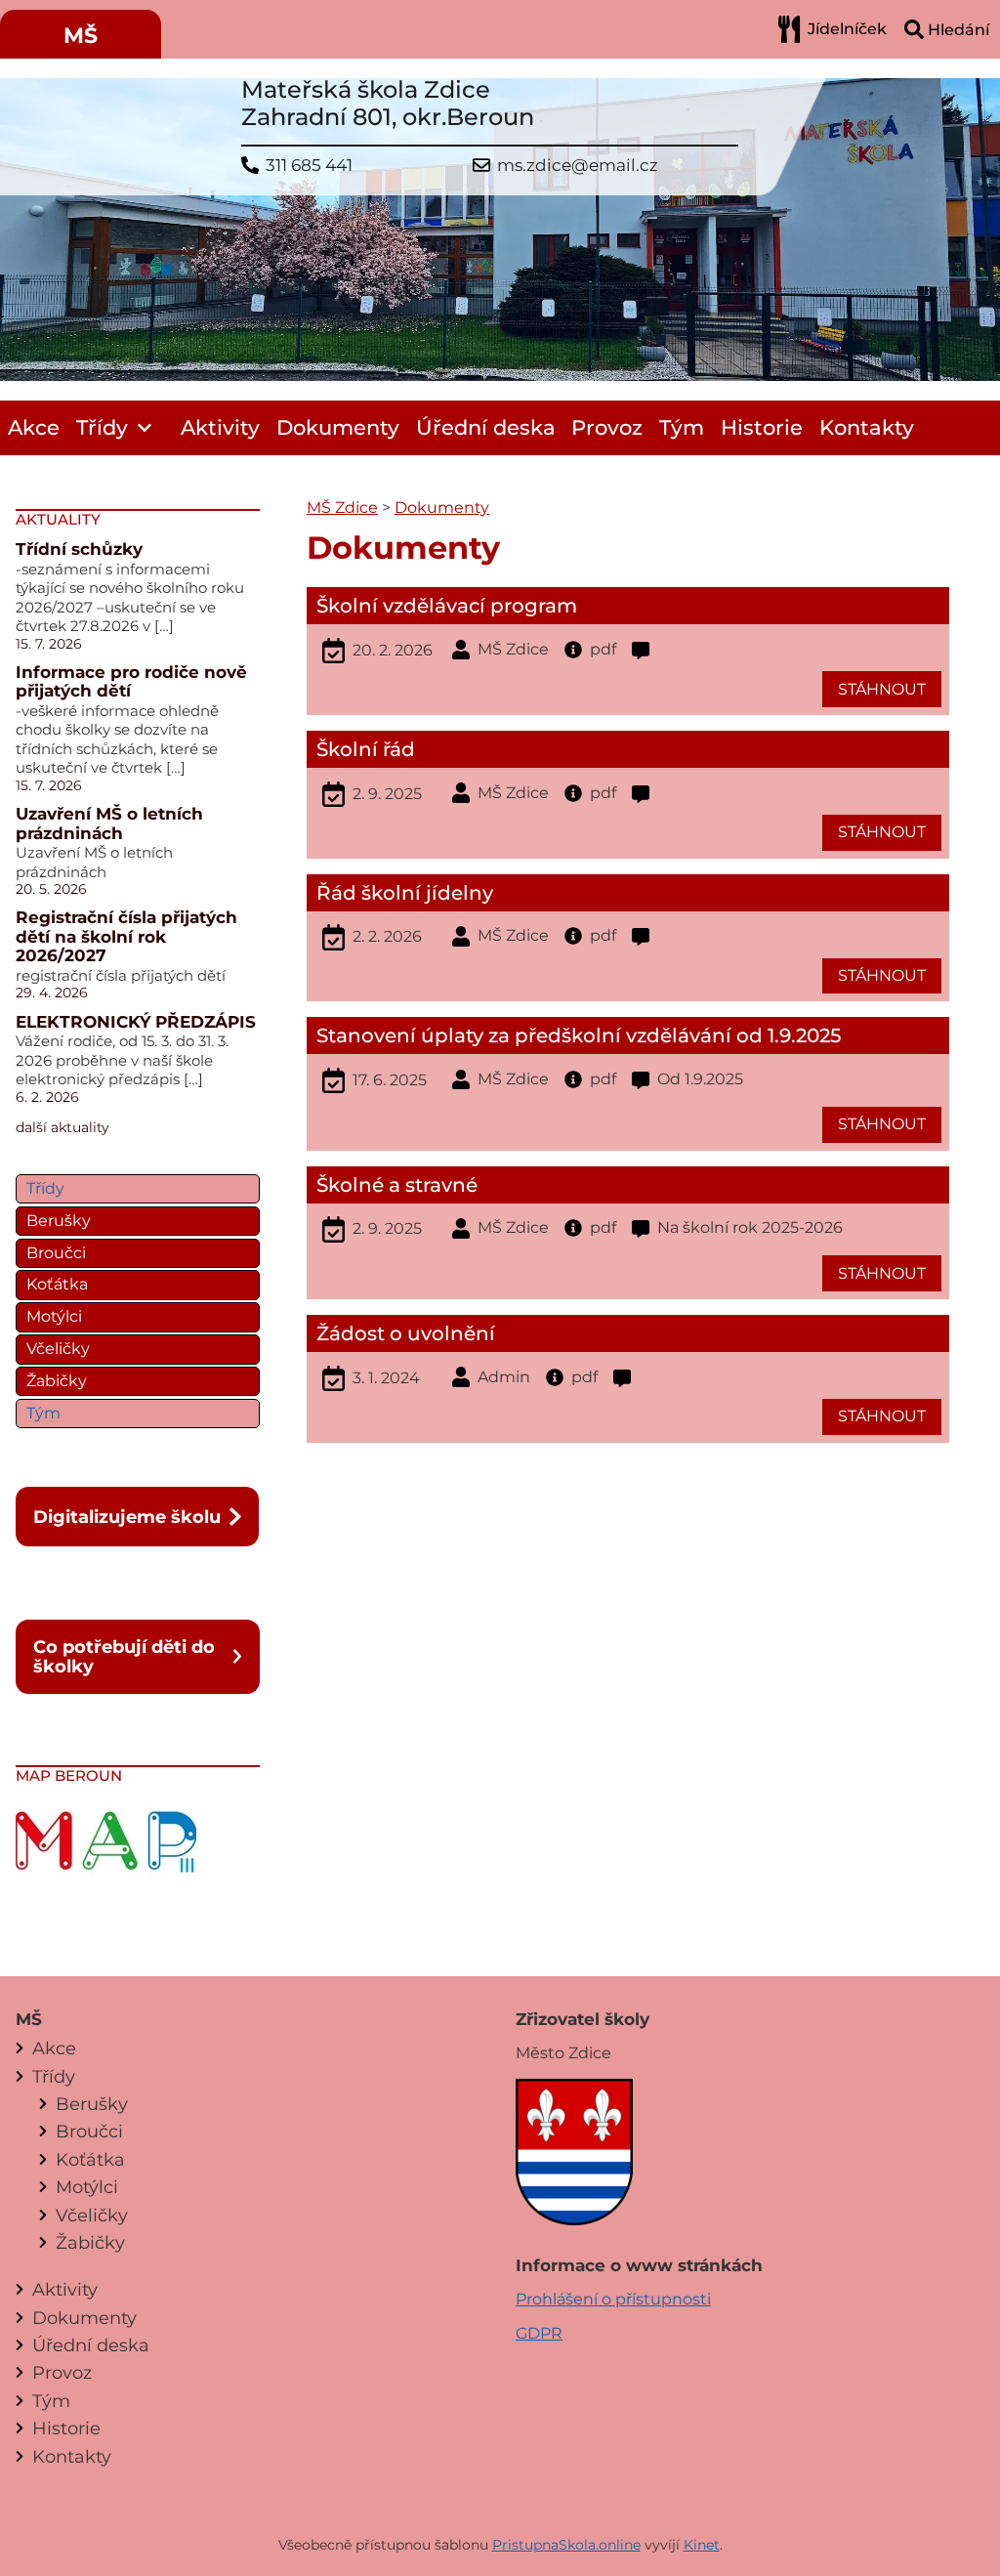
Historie (762, 427)
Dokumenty (338, 427)
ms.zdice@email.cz (578, 166)
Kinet (702, 2545)
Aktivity (220, 427)
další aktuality (62, 1127)
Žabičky (57, 1381)
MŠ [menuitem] (81, 36)
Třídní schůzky (79, 549)
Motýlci (54, 1316)
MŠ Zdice (342, 507)
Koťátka (57, 1284)
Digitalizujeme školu (127, 1517)
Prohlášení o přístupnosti (613, 2299)
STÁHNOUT (882, 689)
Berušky (59, 1221)
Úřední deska (486, 427)
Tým (682, 427)
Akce (34, 427)
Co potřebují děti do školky (124, 1656)
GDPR (539, 2333)
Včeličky (58, 1349)
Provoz (607, 427)
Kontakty (867, 427)
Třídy (102, 427)
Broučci (56, 1253)
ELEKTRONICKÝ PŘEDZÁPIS (136, 1022)
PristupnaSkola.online (566, 2545)
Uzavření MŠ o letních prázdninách (109, 823)
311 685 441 (309, 166)
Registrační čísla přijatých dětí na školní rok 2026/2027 (126, 936)
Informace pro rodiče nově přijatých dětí (131, 682)
